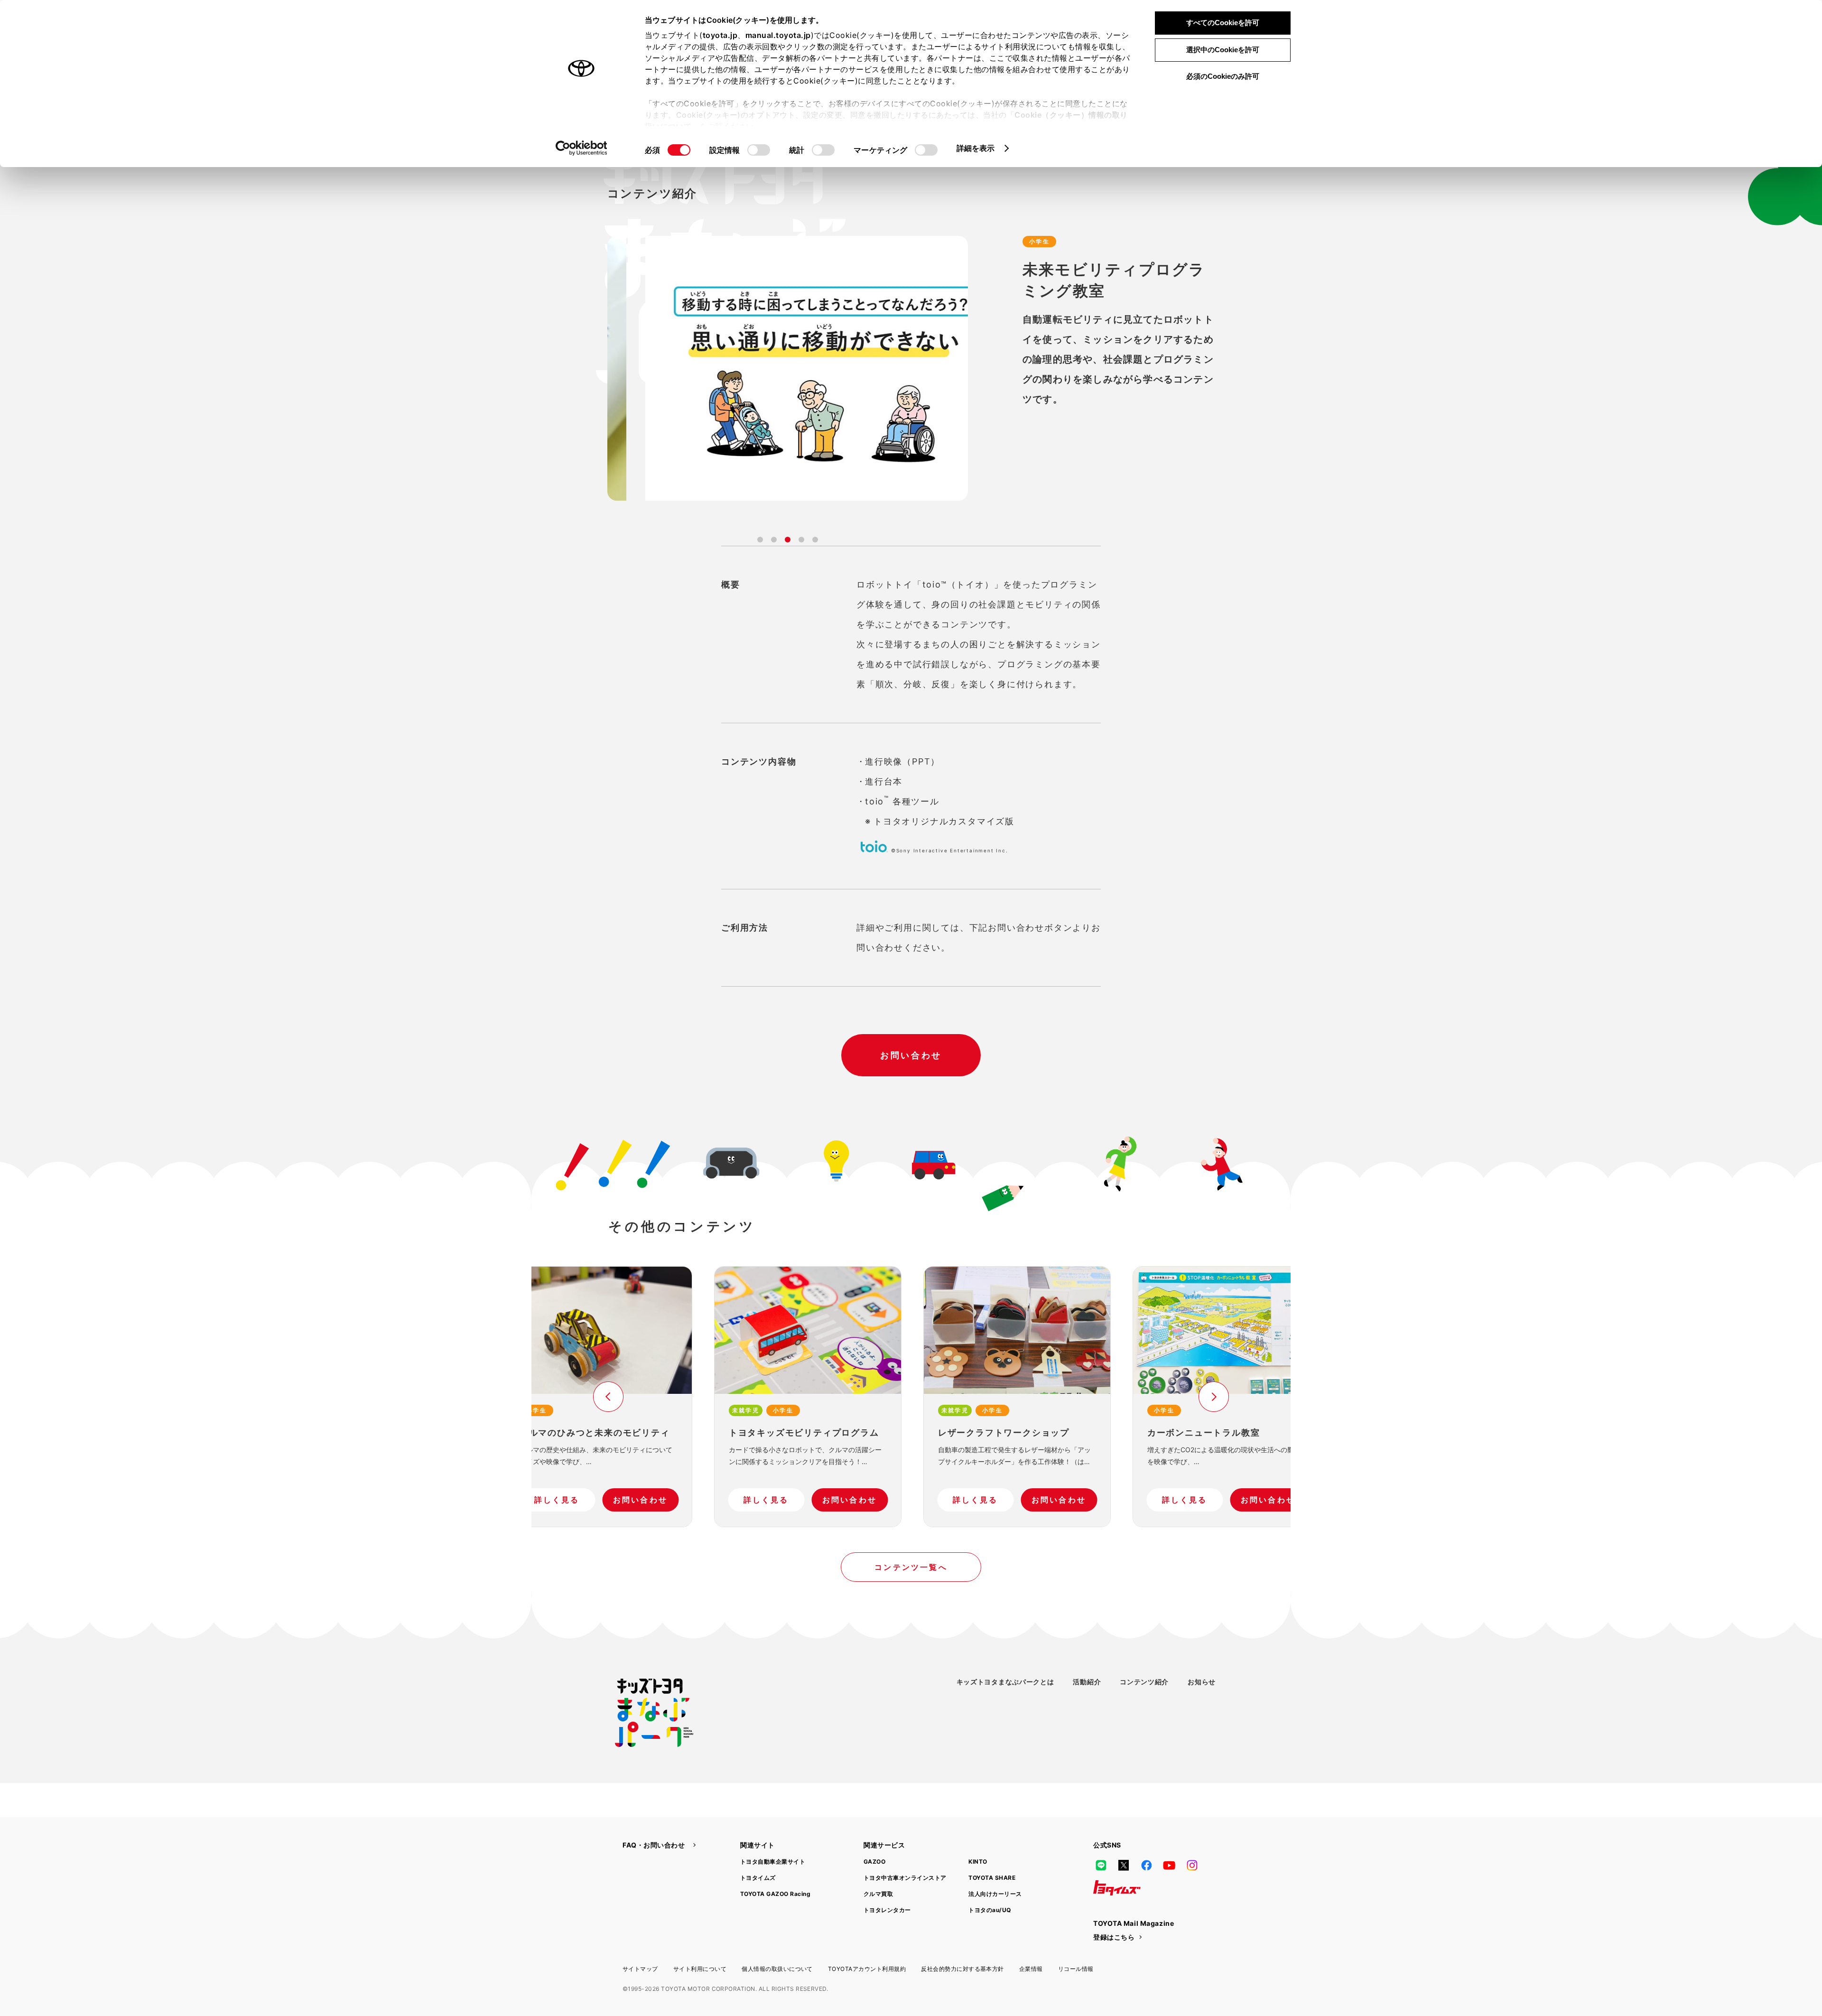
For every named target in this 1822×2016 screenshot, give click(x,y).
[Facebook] (1146, 1865)
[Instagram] (1192, 1865)
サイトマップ (640, 1969)
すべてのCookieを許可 (1223, 23)
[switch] (759, 150)
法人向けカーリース (995, 1894)
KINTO (978, 1862)
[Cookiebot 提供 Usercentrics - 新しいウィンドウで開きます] (581, 148)
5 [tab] (815, 540)
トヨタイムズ (758, 1878)
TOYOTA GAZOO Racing (775, 1894)
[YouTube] (1169, 1865)
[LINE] (1101, 1865)
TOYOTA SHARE (992, 1878)
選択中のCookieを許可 (1223, 50)
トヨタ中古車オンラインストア (905, 1878)
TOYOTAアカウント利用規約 (867, 1969)
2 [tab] (774, 540)
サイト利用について (700, 1969)
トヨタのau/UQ (990, 1910)
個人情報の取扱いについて (777, 1969)
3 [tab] (788, 540)
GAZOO (874, 1862)
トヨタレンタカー (887, 1910)
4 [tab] (801, 540)
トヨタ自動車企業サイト (773, 1862)
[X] (1124, 1865)
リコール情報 (1076, 1969)
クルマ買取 (878, 1894)
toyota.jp (720, 35)
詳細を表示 (976, 148)
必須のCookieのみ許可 (1223, 76)
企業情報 (1031, 1969)
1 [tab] (760, 540)
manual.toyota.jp (778, 35)
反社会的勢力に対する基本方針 (962, 1969)
